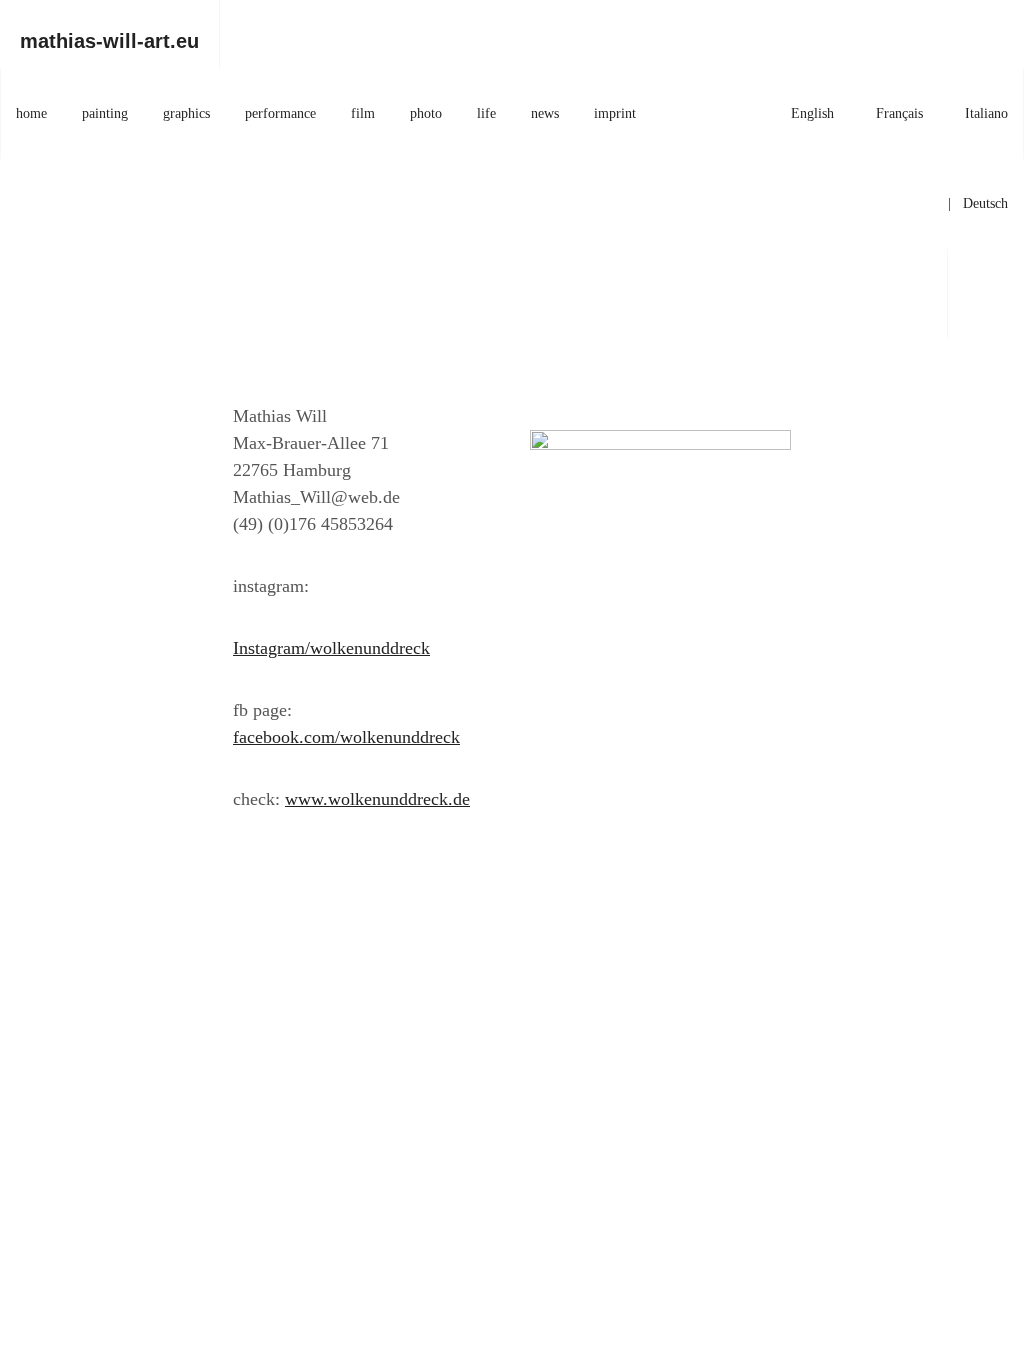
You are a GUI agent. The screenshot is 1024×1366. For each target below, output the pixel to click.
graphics (186, 113)
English (812, 113)
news (545, 113)
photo (426, 113)
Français (899, 113)
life (486, 113)
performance (280, 113)
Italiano (986, 113)
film (363, 113)
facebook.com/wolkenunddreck (346, 737)
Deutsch (985, 203)
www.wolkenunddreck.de (377, 799)
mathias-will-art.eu (109, 41)
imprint (615, 113)
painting (105, 113)
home (31, 113)
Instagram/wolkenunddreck (331, 648)
